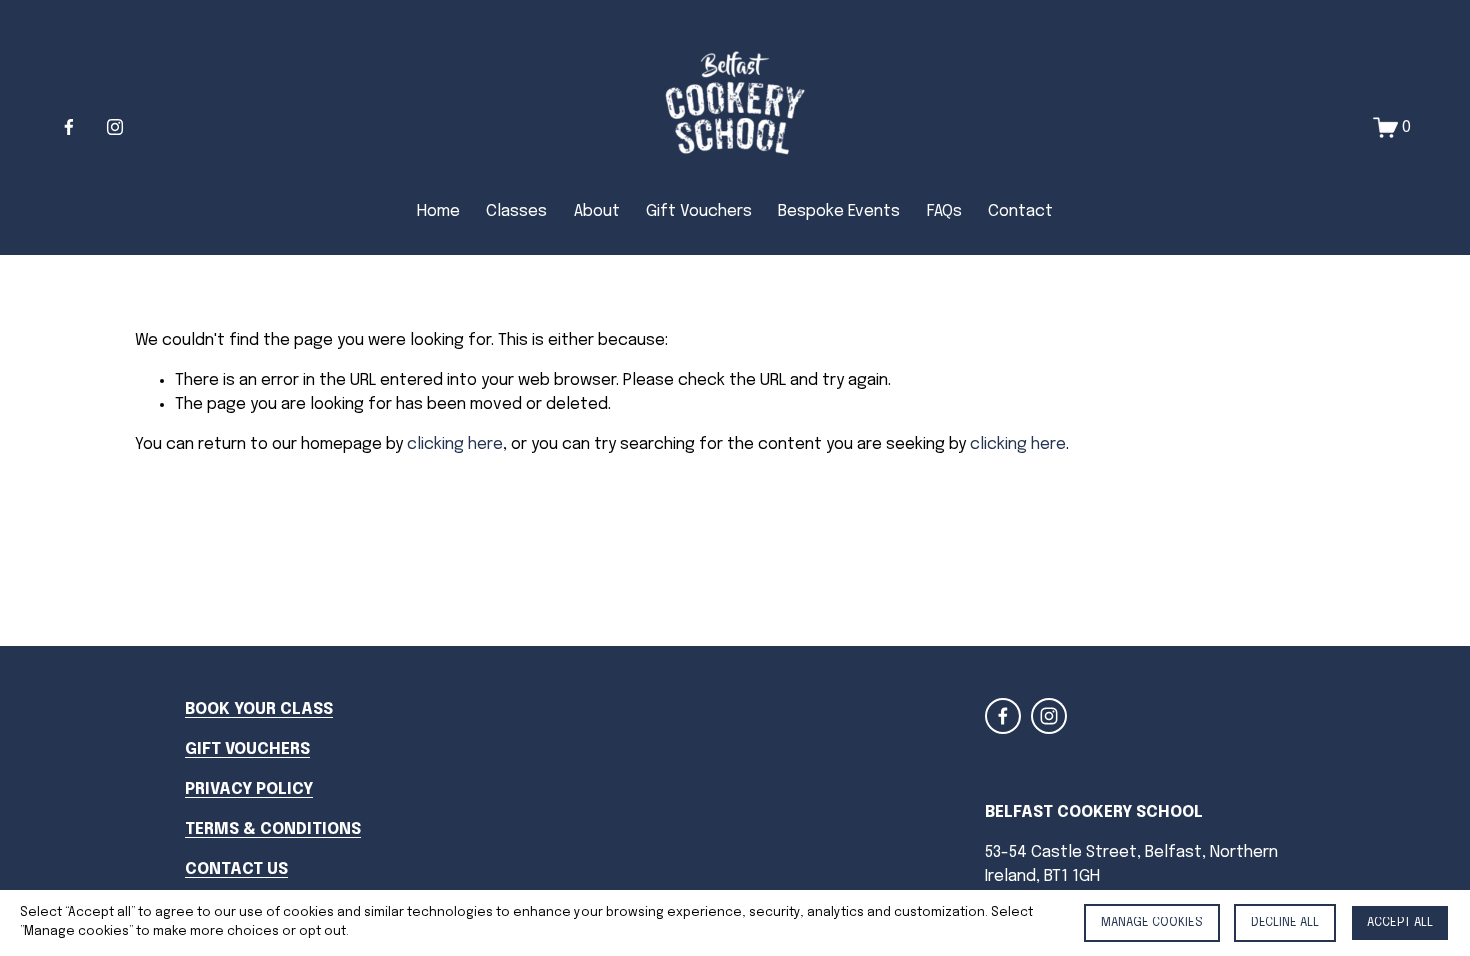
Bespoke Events (839, 211)
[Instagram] (115, 127)
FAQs (944, 211)
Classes (516, 211)
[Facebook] (69, 127)
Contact (1020, 211)
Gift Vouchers (699, 211)
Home (438, 211)
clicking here (455, 444)
